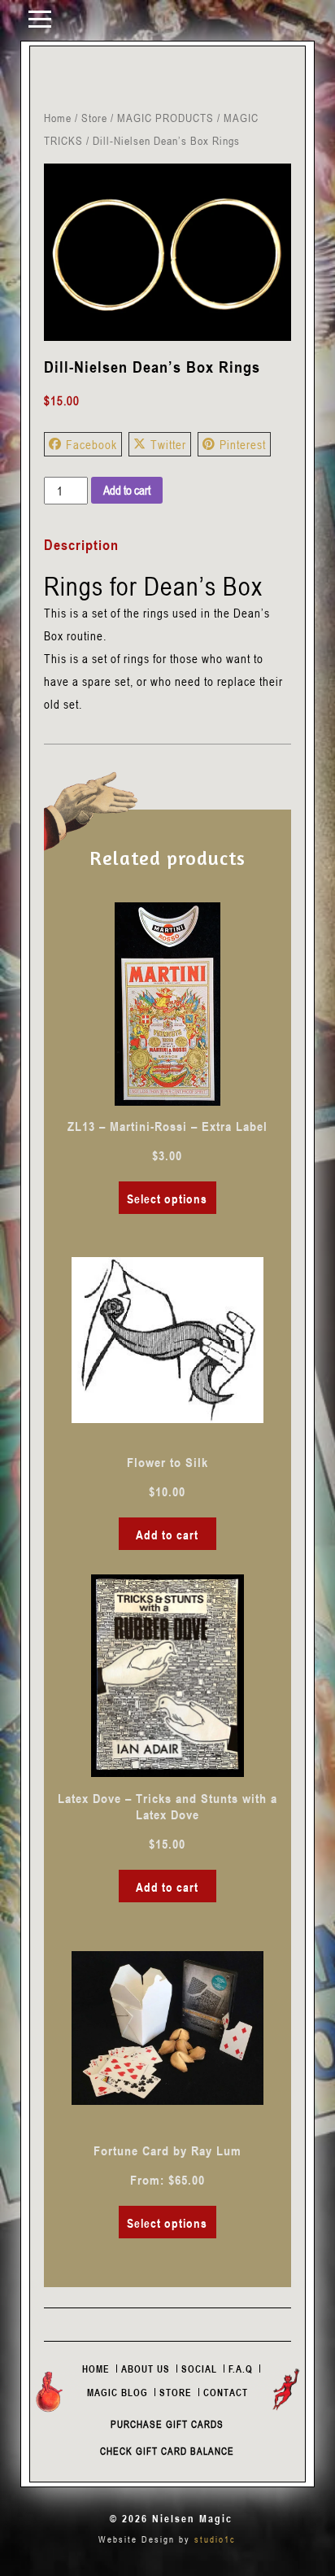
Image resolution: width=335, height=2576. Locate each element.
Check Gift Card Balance (167, 2451)
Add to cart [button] (167, 1535)
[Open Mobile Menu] (40, 18)
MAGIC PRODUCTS (165, 118)
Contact (226, 2392)
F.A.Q (241, 2369)
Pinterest (243, 444)
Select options (167, 1198)
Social (199, 2369)
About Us (146, 2369)
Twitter (168, 444)
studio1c (215, 2539)
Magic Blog (117, 2392)
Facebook (91, 444)
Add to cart (127, 490)
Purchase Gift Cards (167, 2424)
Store (94, 118)
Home (58, 118)
